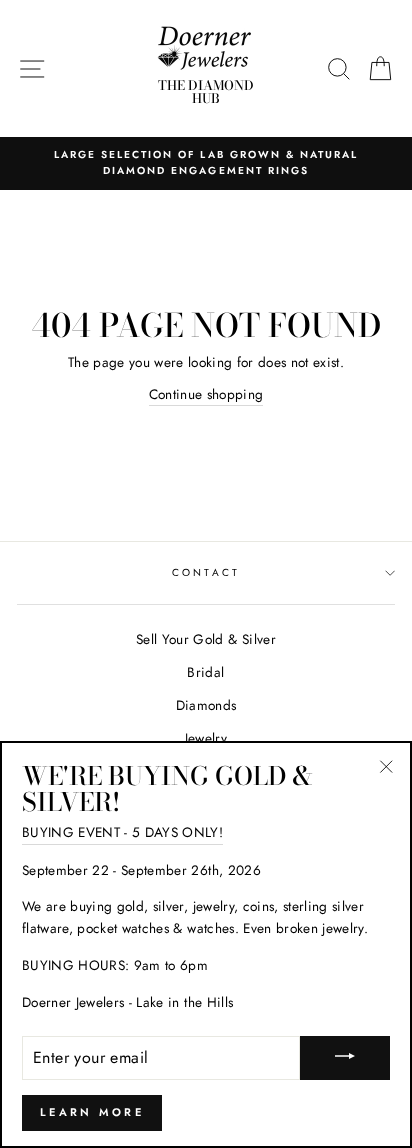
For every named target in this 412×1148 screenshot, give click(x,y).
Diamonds (206, 705)
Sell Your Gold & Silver (206, 639)
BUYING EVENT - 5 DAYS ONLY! (122, 832)
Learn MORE (92, 1112)
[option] (206, 163)
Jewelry (206, 738)
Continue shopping (206, 394)
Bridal (205, 672)
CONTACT (205, 572)
